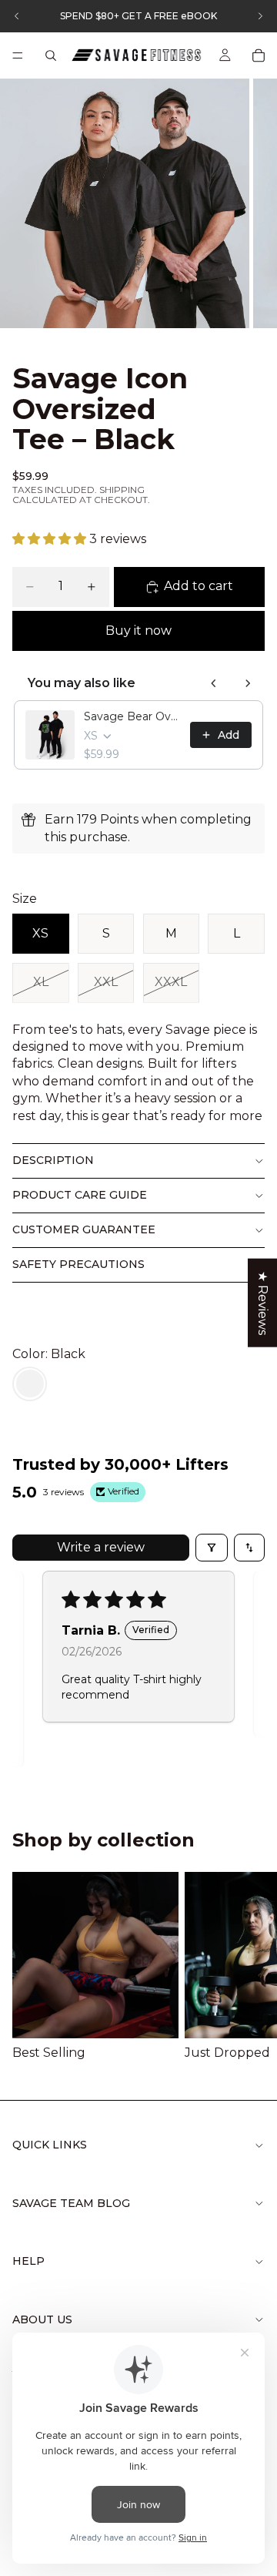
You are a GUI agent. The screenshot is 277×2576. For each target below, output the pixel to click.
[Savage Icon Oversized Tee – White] (30, 1384)
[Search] (51, 55)
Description (53, 1160)
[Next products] (248, 683)
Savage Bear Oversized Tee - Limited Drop (132, 716)
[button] (51, 539)
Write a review (101, 1547)
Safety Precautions (78, 1264)
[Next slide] (246, 1967)
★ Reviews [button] (263, 1303)
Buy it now (138, 631)
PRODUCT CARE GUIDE (80, 1195)
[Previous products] (214, 683)
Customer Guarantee (84, 1229)
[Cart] (259, 55)
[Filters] (212, 1548)
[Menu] (18, 55)
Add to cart (199, 586)
